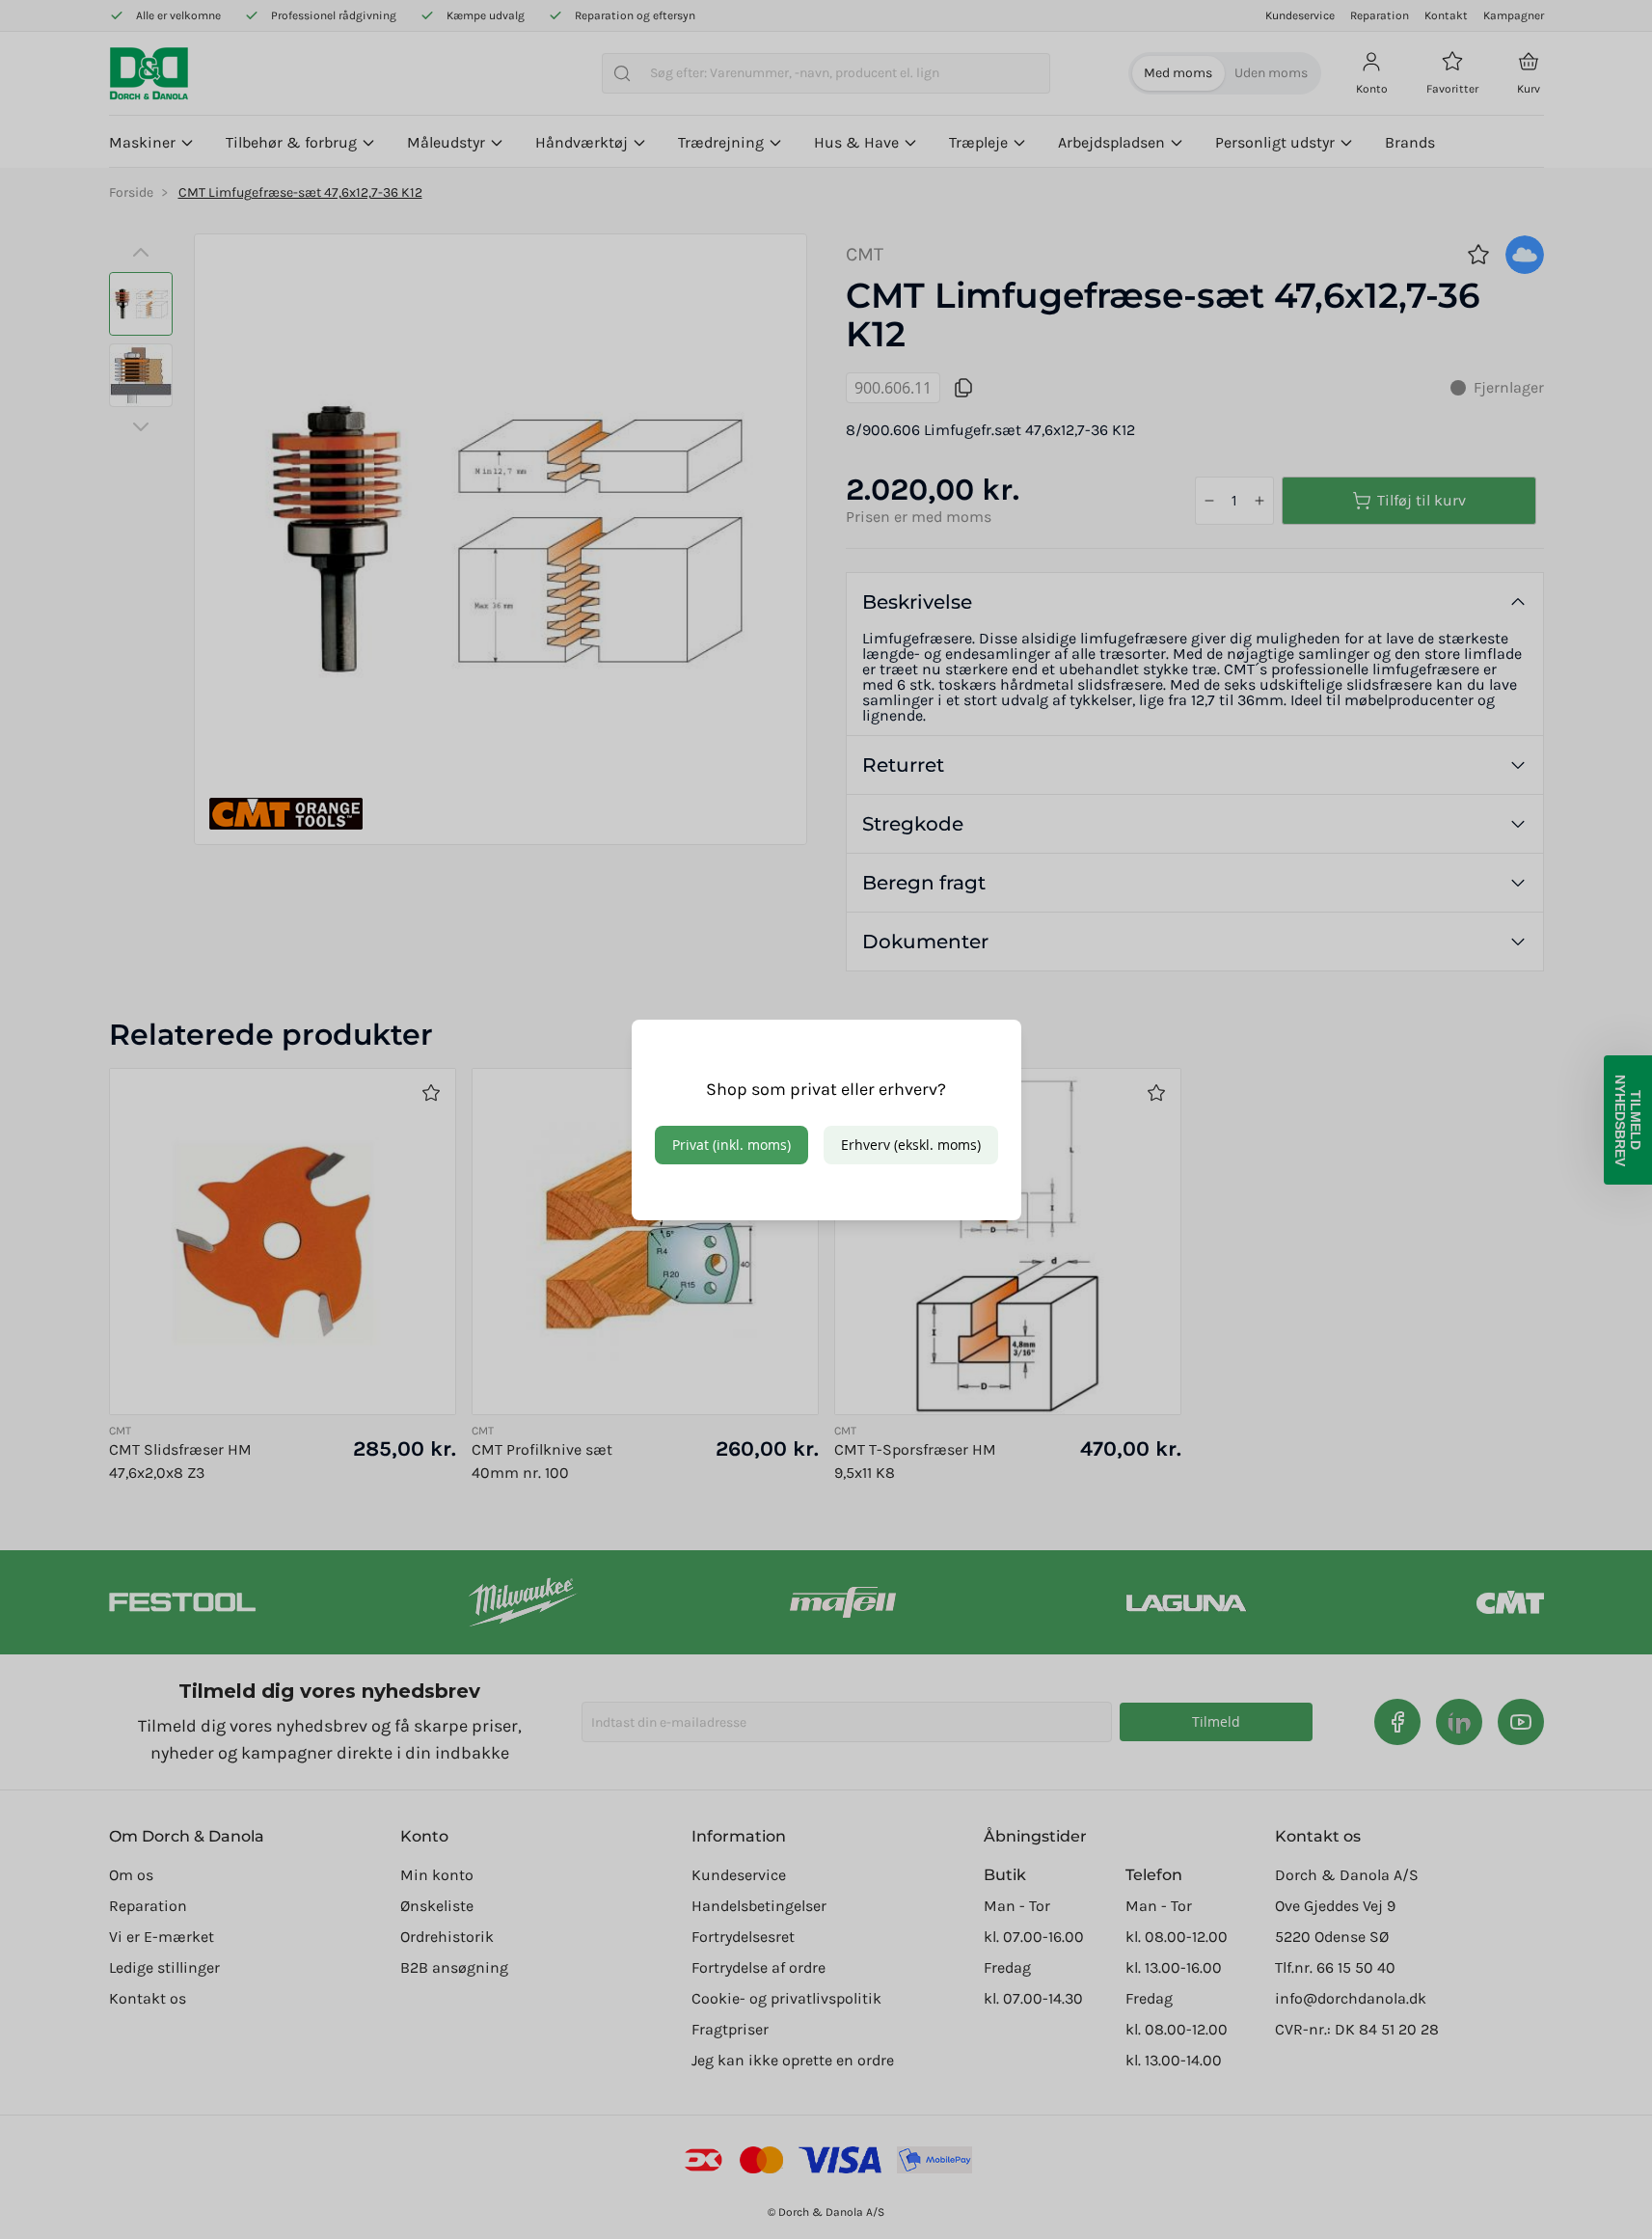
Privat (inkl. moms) (731, 1145)
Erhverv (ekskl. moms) (911, 1145)
